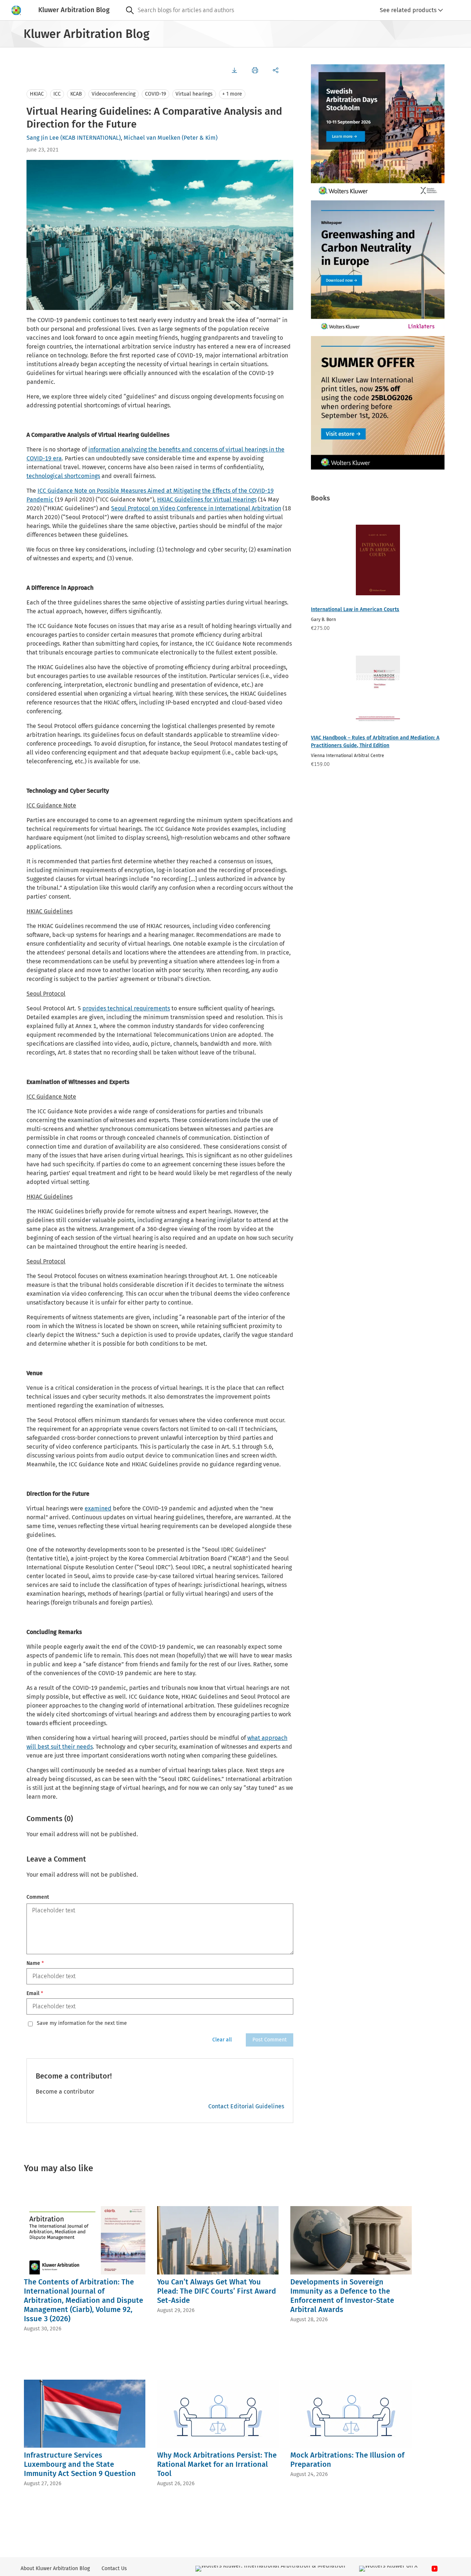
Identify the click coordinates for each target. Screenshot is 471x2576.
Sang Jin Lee (43, 138)
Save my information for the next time (82, 2023)
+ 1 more (232, 94)
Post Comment (270, 2040)
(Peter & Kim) (200, 138)
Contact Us (114, 2568)
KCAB (76, 94)
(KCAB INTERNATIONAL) (91, 138)
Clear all (222, 2040)
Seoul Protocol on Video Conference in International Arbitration (196, 508)
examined (98, 1508)
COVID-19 (155, 94)
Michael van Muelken (152, 138)
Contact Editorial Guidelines (246, 2106)
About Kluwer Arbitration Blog (55, 2568)
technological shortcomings (63, 476)
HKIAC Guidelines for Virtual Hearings (207, 499)
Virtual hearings (194, 94)
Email (35, 1993)
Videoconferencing (114, 94)
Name (35, 1963)
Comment (38, 1897)
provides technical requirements (126, 1008)
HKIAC (37, 94)
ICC (57, 94)
